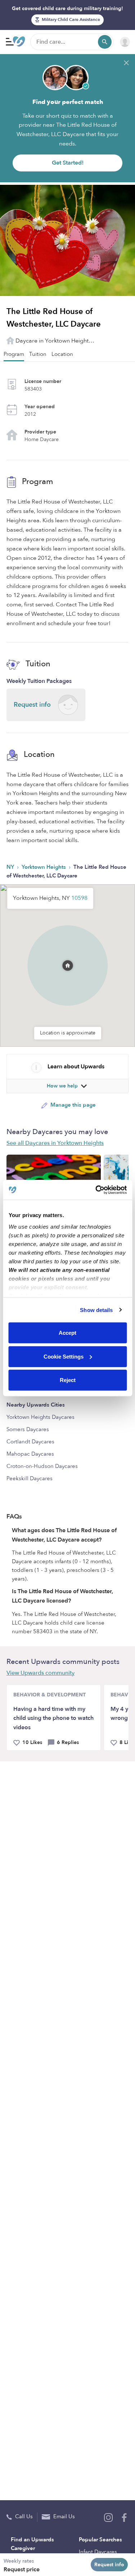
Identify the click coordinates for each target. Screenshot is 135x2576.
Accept (67, 1333)
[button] (68, 956)
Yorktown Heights (44, 867)
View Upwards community (40, 1673)
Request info (109, 2565)
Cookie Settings (64, 1356)
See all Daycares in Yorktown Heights (55, 1143)
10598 (79, 898)
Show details (96, 1310)
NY (11, 867)
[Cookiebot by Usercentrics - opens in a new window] (96, 1190)
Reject (68, 1380)
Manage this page (72, 1105)
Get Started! (68, 163)
